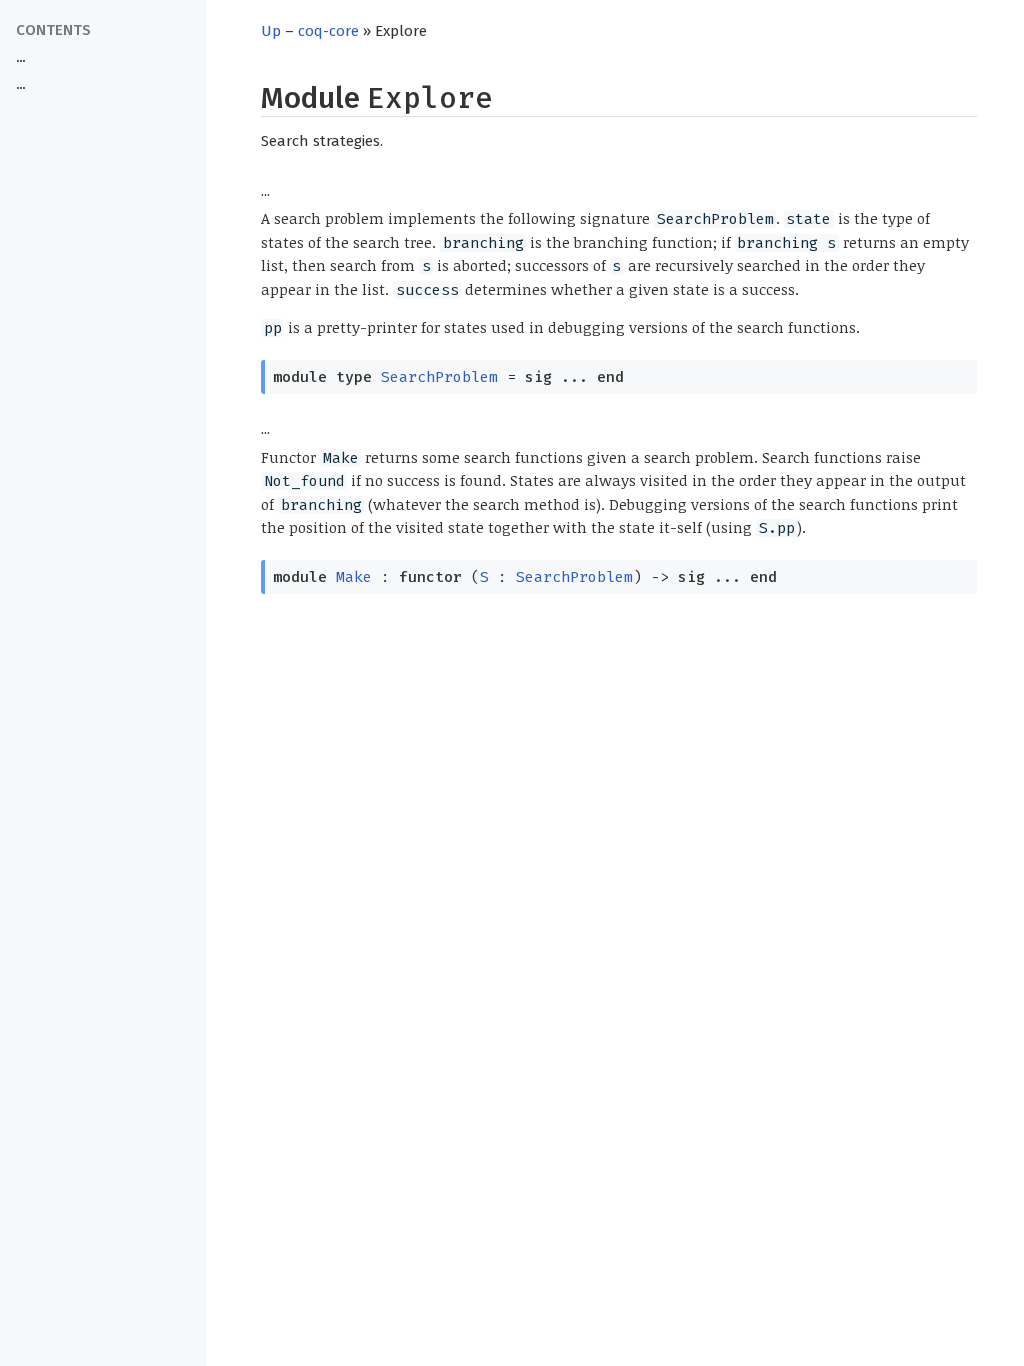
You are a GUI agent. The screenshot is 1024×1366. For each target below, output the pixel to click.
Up (271, 31)
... (20, 57)
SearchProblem (439, 377)
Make (354, 577)
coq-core (328, 31)
